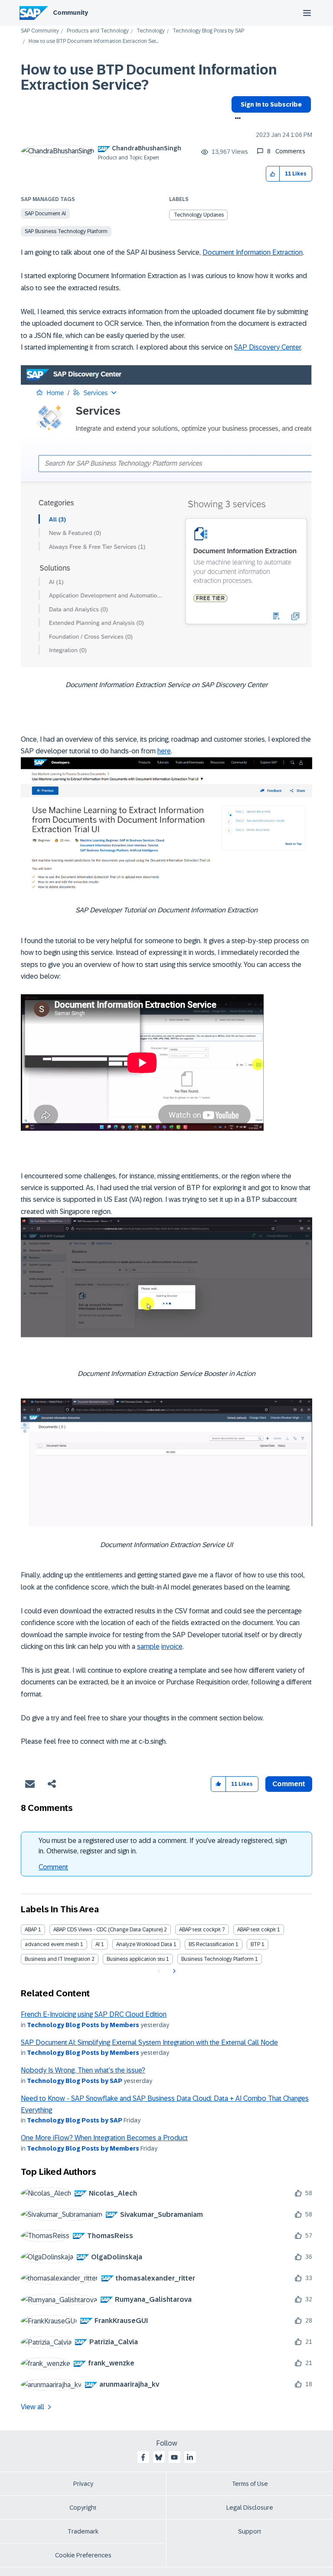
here (164, 751)
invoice (172, 1646)
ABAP (31, 1930)
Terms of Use (250, 2484)
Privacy (83, 2484)
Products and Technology (98, 31)
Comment (53, 1867)
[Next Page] (173, 1971)
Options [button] (236, 119)
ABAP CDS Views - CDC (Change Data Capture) (108, 1930)
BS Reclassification (211, 1944)
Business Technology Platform (217, 1959)
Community (70, 13)
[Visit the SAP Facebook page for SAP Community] (143, 2457)
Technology (151, 31)
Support (250, 2531)
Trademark (83, 2531)
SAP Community (40, 31)
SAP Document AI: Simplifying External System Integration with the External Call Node (149, 2042)
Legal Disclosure (250, 2508)
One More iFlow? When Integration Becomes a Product (104, 2138)
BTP (255, 1944)
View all (33, 2407)
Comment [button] (289, 1784)
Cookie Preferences (83, 2555)
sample (148, 1646)
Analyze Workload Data (144, 1944)
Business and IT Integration (57, 1959)
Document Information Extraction (253, 252)
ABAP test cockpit (200, 1930)
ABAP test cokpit (256, 1930)
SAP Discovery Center (268, 347)
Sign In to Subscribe (271, 104)
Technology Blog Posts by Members (83, 2025)
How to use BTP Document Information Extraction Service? (149, 77)
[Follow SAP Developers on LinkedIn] (190, 2457)
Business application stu (136, 1959)
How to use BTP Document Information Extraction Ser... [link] (93, 41)
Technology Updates (199, 215)
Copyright (83, 2508)
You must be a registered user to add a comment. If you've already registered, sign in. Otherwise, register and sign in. (163, 1846)
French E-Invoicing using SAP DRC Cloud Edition (94, 2014)
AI (98, 1944)
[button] (273, 174)
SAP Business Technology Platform (66, 231)
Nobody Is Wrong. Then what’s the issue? (83, 2070)
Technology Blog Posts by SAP (208, 31)
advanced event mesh (52, 1944)
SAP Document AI (45, 214)
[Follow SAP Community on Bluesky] (159, 2457)
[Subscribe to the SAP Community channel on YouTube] (174, 2457)
